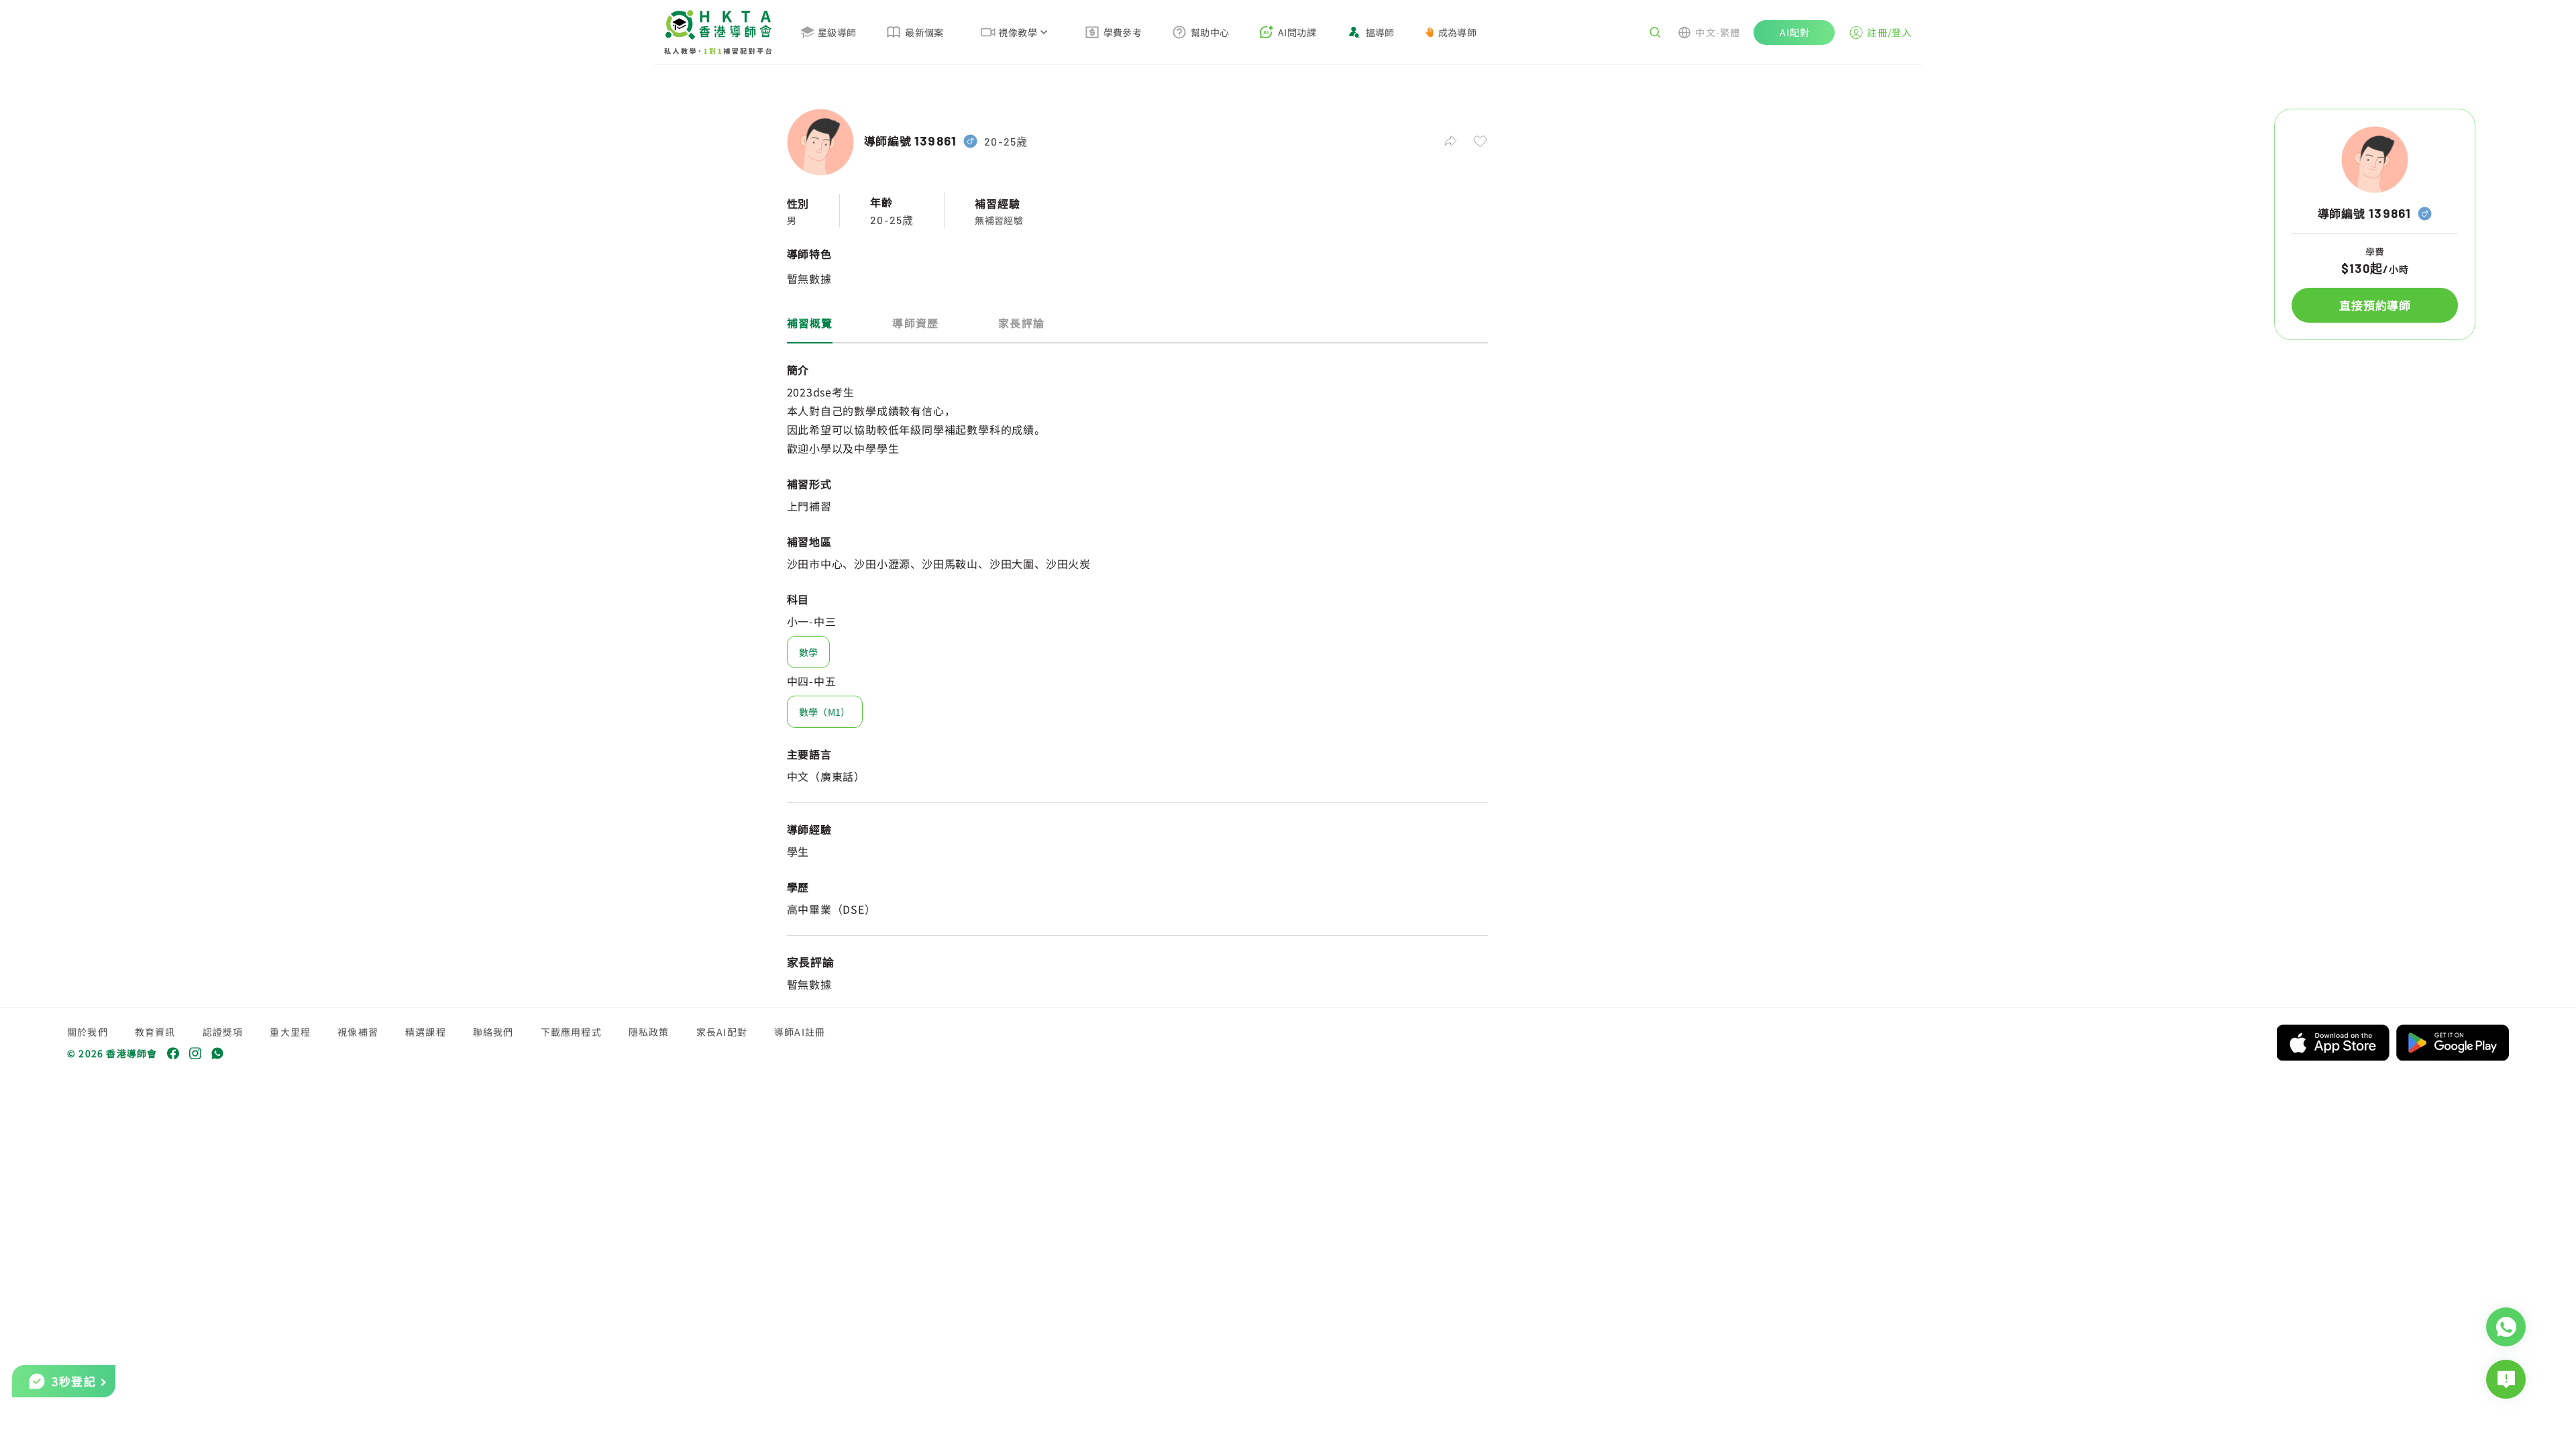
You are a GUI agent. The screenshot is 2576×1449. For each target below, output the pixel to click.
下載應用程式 (571, 1032)
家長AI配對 (722, 1032)
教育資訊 (155, 1032)
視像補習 (358, 1032)
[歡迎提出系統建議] (2506, 1379)
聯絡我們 (493, 1032)
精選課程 (426, 1032)
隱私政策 (649, 1032)
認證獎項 (223, 1032)
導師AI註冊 (800, 1032)
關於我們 (88, 1032)
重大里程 (290, 1032)
